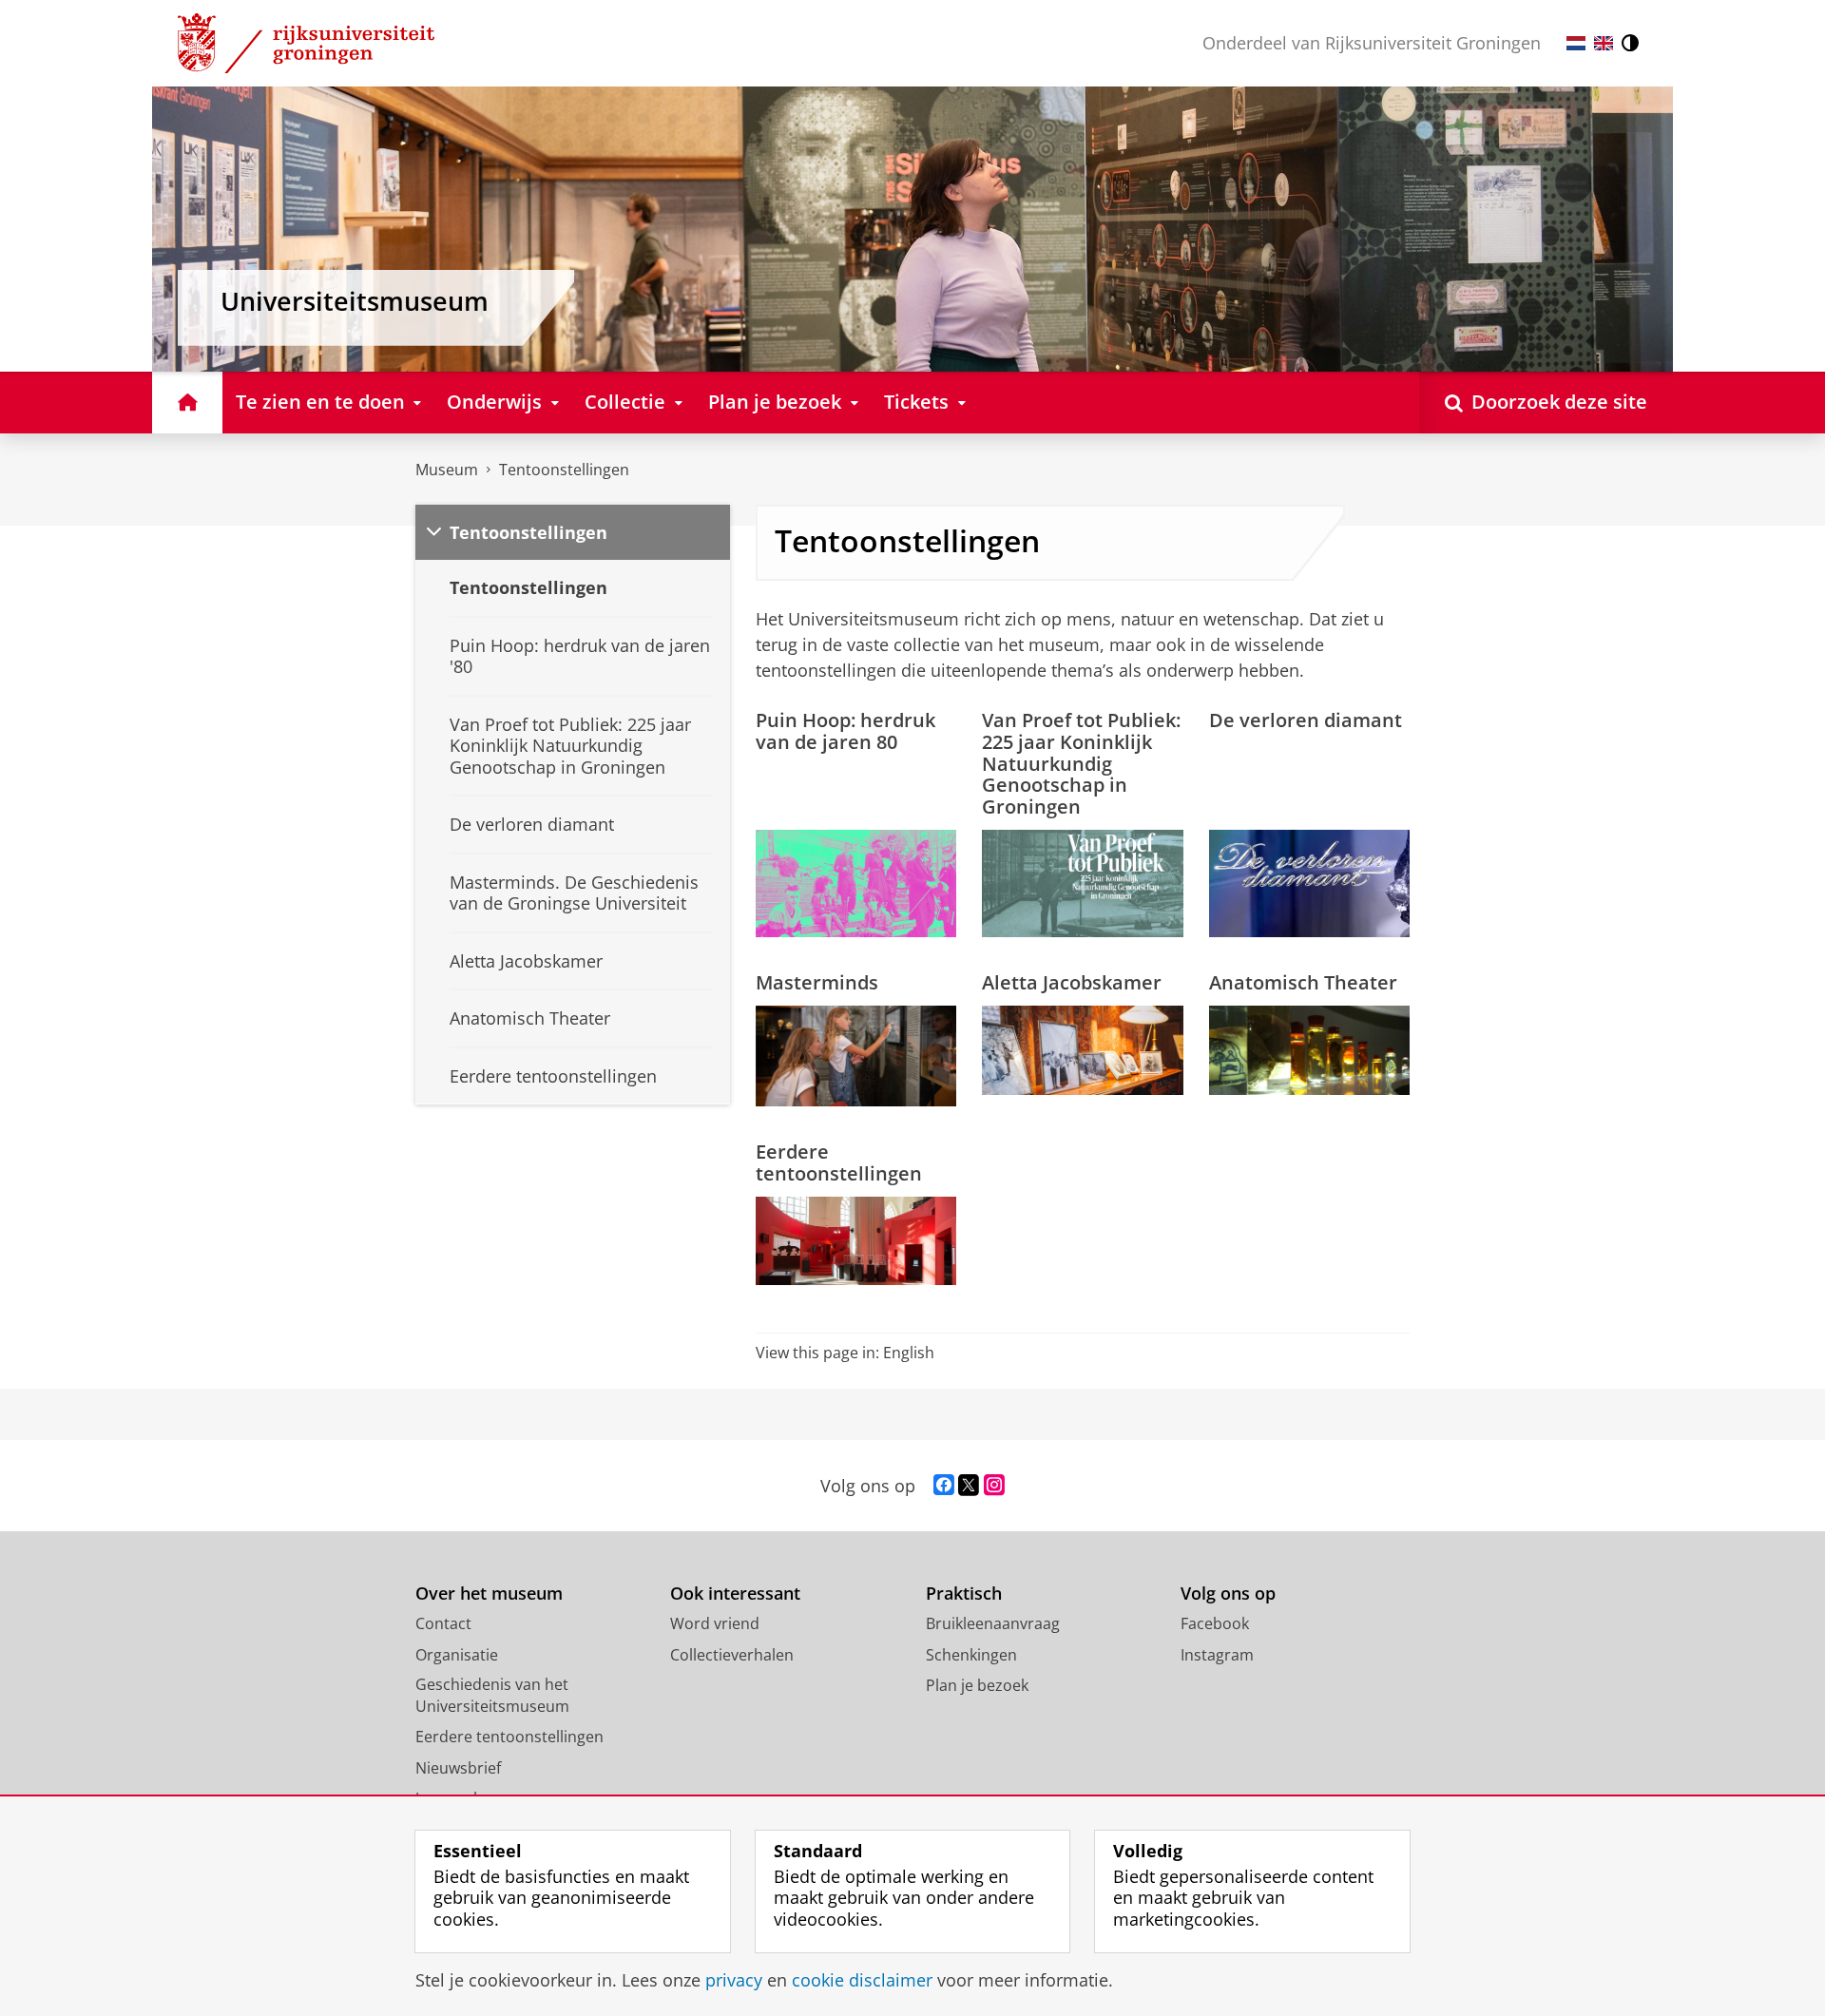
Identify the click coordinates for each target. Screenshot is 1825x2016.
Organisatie (457, 1655)
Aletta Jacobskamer (1072, 982)
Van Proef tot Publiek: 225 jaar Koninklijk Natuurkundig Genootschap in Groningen (1081, 763)
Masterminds (817, 982)
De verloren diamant (1306, 720)
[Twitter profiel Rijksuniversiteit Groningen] (969, 1486)
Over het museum (489, 1594)
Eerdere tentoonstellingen (839, 1162)
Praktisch (964, 1594)
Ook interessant (735, 1594)
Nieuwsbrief (458, 1768)
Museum (447, 470)
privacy (734, 1980)
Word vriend (715, 1623)
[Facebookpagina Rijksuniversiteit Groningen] (944, 1486)
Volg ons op (1228, 1594)
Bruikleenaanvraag (993, 1623)
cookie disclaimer (862, 1980)
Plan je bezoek (977, 1685)
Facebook (1215, 1623)
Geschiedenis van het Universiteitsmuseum (492, 1695)
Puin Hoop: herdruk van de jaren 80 (845, 731)
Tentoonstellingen (564, 470)
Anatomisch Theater (1303, 982)
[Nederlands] (1576, 43)
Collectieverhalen (732, 1655)
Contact (443, 1623)
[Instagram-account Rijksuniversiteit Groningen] (994, 1486)
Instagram (1217, 1655)
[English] (1604, 43)
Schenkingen (971, 1655)
